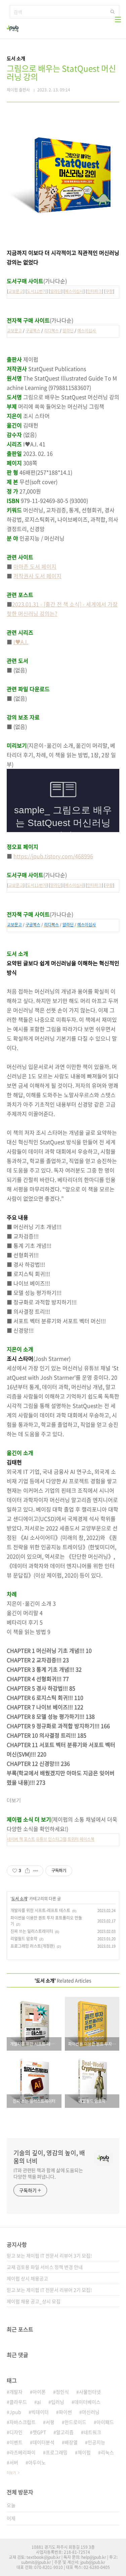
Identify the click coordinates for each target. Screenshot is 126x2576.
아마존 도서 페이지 (35, 566)
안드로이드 (75, 2422)
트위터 (73, 1839)
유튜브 (41, 1839)
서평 (50, 2422)
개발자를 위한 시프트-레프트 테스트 (40, 1910)
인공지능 (96, 2442)
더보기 (11, 2473)
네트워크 (92, 2432)
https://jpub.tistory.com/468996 (53, 856)
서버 (14, 2462)
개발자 (16, 2392)
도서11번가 (37, 291)
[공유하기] (27, 1871)
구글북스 (33, 331)
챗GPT (39, 2432)
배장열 (71, 2442)
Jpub (15, 2412)
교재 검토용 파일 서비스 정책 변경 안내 (45, 2267)
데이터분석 (44, 2442)
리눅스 (107, 2452)
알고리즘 (65, 2432)
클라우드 (18, 2402)
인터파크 (94, 291)
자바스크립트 (23, 2422)
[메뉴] (118, 20)
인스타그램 (57, 1839)
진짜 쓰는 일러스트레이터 (32, 1931)
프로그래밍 (57, 2452)
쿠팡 (109, 291)
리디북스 (51, 331)
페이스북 (87, 1839)
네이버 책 (15, 1839)
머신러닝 (91, 2412)
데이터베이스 (87, 2402)
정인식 (62, 2392)
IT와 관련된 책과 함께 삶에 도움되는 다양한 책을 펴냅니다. (48, 2173)
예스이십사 (74, 291)
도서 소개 (19, 1899)
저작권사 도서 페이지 (37, 576)
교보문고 (16, 291)
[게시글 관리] (36, 1871)
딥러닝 (58, 2402)
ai (39, 2402)
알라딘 (56, 291)
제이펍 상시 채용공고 (27, 2278)
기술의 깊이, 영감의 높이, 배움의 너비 (49, 2157)
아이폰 (39, 2392)
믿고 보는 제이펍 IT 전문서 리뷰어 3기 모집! (49, 2255)
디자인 (16, 2432)
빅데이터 (40, 2412)
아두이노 (37, 2462)
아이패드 (105, 2422)
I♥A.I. (21, 642)
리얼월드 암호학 (24, 1939)
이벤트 (16, 2442)
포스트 (29, 1839)
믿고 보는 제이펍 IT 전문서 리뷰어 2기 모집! (49, 2290)
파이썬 (65, 2412)
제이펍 (84, 2452)
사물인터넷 (90, 2392)
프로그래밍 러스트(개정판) (33, 1946)
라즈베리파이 (23, 2452)
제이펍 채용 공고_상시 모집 (34, 2301)
